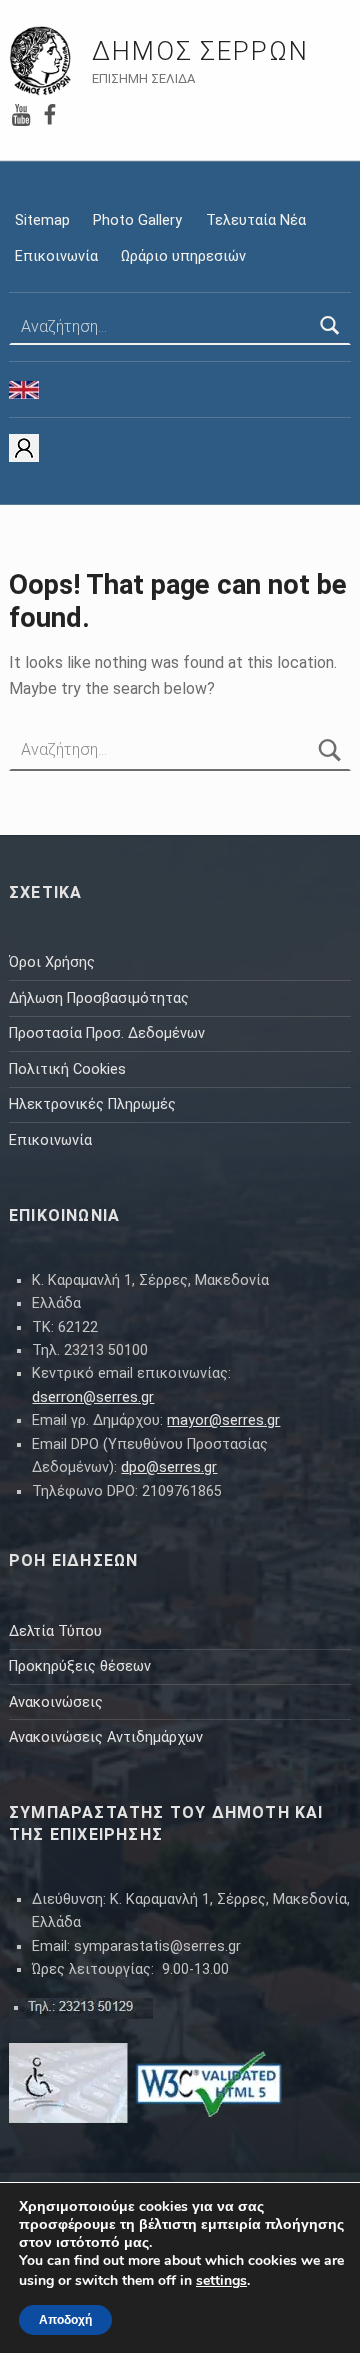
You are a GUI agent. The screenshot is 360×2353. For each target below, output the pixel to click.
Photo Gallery (137, 220)
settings (221, 2281)
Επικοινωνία (56, 256)
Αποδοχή (65, 2320)
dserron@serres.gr (93, 1397)
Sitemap (42, 220)
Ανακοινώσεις (56, 1702)
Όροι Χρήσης (52, 962)
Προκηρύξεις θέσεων (80, 1666)
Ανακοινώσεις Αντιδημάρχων (106, 1737)
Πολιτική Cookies (67, 1069)
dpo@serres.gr (169, 1467)
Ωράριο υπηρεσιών (183, 256)
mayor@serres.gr (223, 1420)
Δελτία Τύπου (55, 1631)
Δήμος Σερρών (200, 51)
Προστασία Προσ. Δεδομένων (107, 1033)
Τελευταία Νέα (256, 220)
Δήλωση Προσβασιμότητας (99, 998)
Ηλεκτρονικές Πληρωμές (92, 1104)
